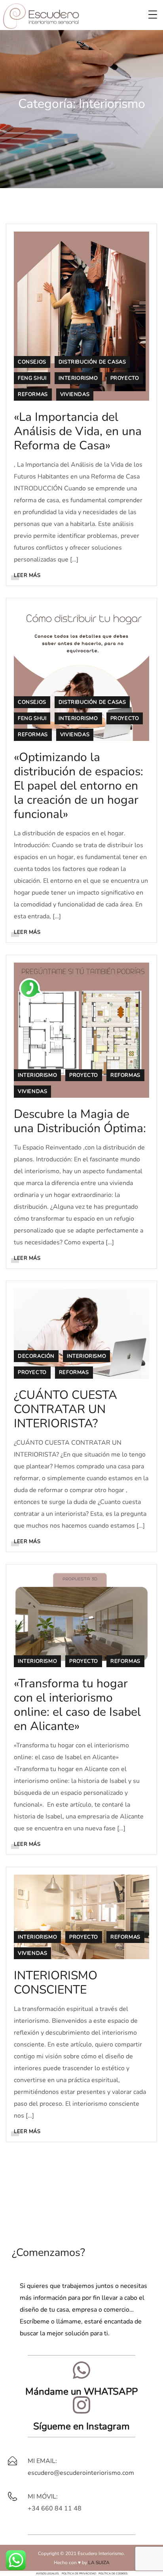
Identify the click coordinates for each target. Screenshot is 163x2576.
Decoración (36, 1356)
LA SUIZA (99, 2563)
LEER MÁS (27, 575)
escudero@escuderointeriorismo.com (81, 2473)
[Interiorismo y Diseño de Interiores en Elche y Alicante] (41, 15)
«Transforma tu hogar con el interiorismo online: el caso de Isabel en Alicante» (77, 1705)
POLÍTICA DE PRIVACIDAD (79, 2573)
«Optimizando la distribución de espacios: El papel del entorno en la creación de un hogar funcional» (79, 786)
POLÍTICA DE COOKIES (113, 2573)
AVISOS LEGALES (47, 2573)
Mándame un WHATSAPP (81, 2391)
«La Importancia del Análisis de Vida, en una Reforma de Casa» (78, 431)
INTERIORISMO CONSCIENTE (56, 1983)
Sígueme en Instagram (81, 2426)
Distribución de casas (92, 362)
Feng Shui (32, 378)
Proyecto (125, 378)
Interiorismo (78, 378)
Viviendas (75, 394)
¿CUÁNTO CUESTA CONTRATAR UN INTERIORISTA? (65, 1409)
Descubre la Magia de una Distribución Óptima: (80, 1121)
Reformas (33, 394)
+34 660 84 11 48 (55, 2508)
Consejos (32, 362)
